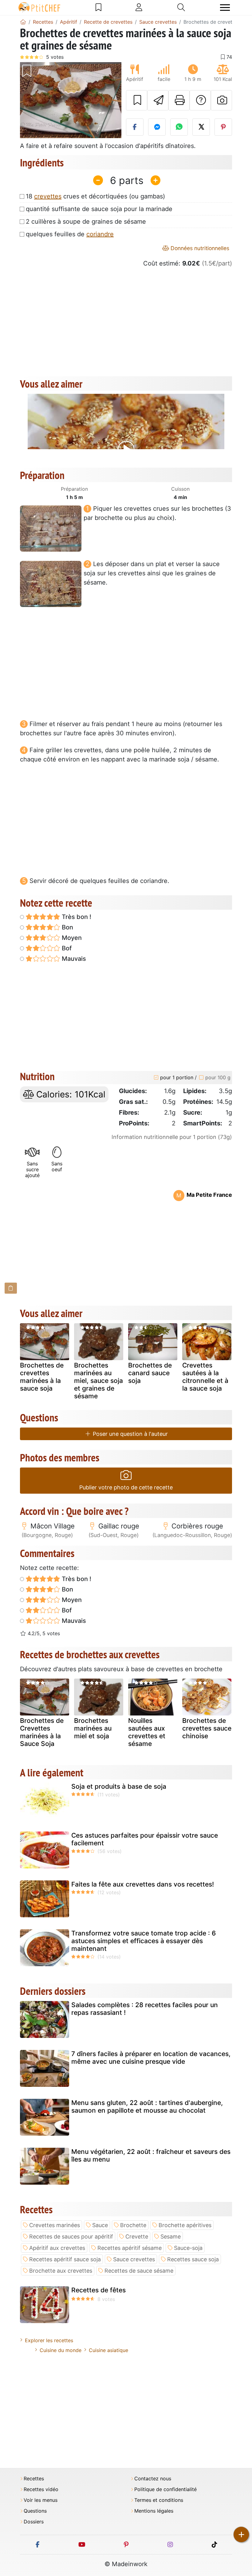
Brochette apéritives (185, 2225)
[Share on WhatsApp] (179, 127)
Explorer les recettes (49, 2340)
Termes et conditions (159, 2500)
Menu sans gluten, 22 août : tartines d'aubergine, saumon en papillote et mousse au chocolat (147, 2107)
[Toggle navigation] (225, 8)
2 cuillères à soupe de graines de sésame (86, 222)
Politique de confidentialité (165, 2489)
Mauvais (73, 959)
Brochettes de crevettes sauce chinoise (207, 1728)
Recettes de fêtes (98, 2290)
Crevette (137, 2237)
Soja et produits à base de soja (119, 1786)
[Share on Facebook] (135, 127)
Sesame (171, 2237)
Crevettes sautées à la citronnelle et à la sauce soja (205, 1377)
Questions (35, 2511)
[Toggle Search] (181, 7)
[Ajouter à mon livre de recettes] (137, 100)
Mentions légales (154, 2511)
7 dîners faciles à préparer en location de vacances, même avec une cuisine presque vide (151, 2058)
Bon (67, 927)
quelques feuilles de (70, 234)
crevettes (48, 196)
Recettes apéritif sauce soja (65, 2259)
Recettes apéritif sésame (130, 2248)
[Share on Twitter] (201, 127)
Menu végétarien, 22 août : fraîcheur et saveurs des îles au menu (151, 2155)
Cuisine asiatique (108, 2350)
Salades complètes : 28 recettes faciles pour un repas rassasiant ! (145, 2009)
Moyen (71, 938)
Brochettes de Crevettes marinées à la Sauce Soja (42, 1732)
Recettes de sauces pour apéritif (71, 2237)
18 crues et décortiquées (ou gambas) (95, 196)
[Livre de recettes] (98, 7)
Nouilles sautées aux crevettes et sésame (147, 1732)
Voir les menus (41, 2500)
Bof (66, 948)
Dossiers (34, 2522)
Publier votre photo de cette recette (126, 1487)
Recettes (34, 2479)
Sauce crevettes (134, 2259)
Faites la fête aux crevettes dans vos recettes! (143, 1884)
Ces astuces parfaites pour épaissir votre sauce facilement (145, 1839)
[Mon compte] (139, 7)
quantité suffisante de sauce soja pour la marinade (99, 209)
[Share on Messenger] (157, 127)
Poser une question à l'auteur (130, 1434)
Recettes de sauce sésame (139, 2271)
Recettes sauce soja (193, 2259)
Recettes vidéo (41, 2489)
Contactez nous (153, 2479)
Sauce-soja (188, 2248)
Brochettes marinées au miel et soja (93, 1728)
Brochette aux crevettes (61, 2271)
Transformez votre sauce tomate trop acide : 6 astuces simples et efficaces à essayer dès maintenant (144, 1941)
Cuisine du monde (61, 2350)
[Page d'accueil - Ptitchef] (23, 22)
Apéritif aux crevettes (57, 2248)
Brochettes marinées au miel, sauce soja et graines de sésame (98, 1381)
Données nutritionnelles (199, 248)
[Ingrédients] (11, 1288)
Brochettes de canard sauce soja (150, 1373)
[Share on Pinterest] (223, 127)
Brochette (133, 2225)
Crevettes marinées (55, 2225)
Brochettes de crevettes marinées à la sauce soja (42, 1377)
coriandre (100, 234)
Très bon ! (76, 917)
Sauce (100, 2225)
